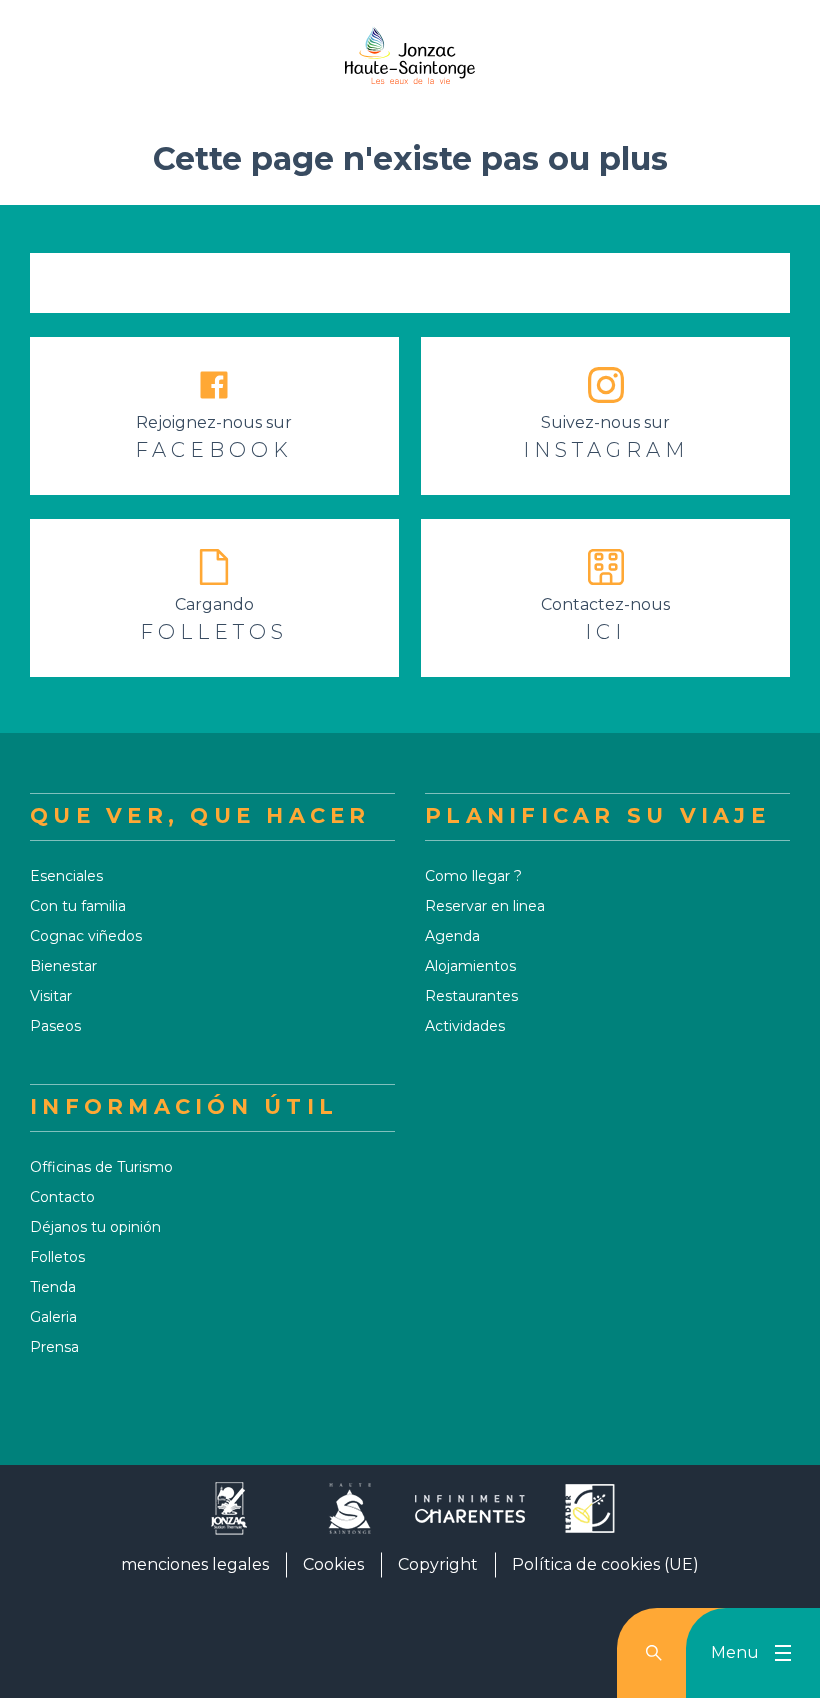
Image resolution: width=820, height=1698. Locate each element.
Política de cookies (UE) (605, 1564)
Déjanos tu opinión (95, 1227)
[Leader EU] (590, 1516)
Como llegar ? (473, 876)
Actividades (465, 1026)
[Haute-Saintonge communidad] (350, 1516)
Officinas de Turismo (101, 1167)
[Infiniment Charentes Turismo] (470, 1516)
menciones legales (195, 1564)
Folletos (57, 1257)
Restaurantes (471, 996)
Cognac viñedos (86, 936)
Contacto (62, 1197)
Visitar (51, 996)
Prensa (54, 1347)
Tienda (53, 1287)
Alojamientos (470, 966)
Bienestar (63, 966)
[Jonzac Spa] (230, 1516)
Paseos (55, 1026)
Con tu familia (78, 906)
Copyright (438, 1564)
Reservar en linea (485, 906)
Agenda (452, 936)
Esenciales (66, 876)
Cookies (333, 1564)
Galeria (53, 1317)
